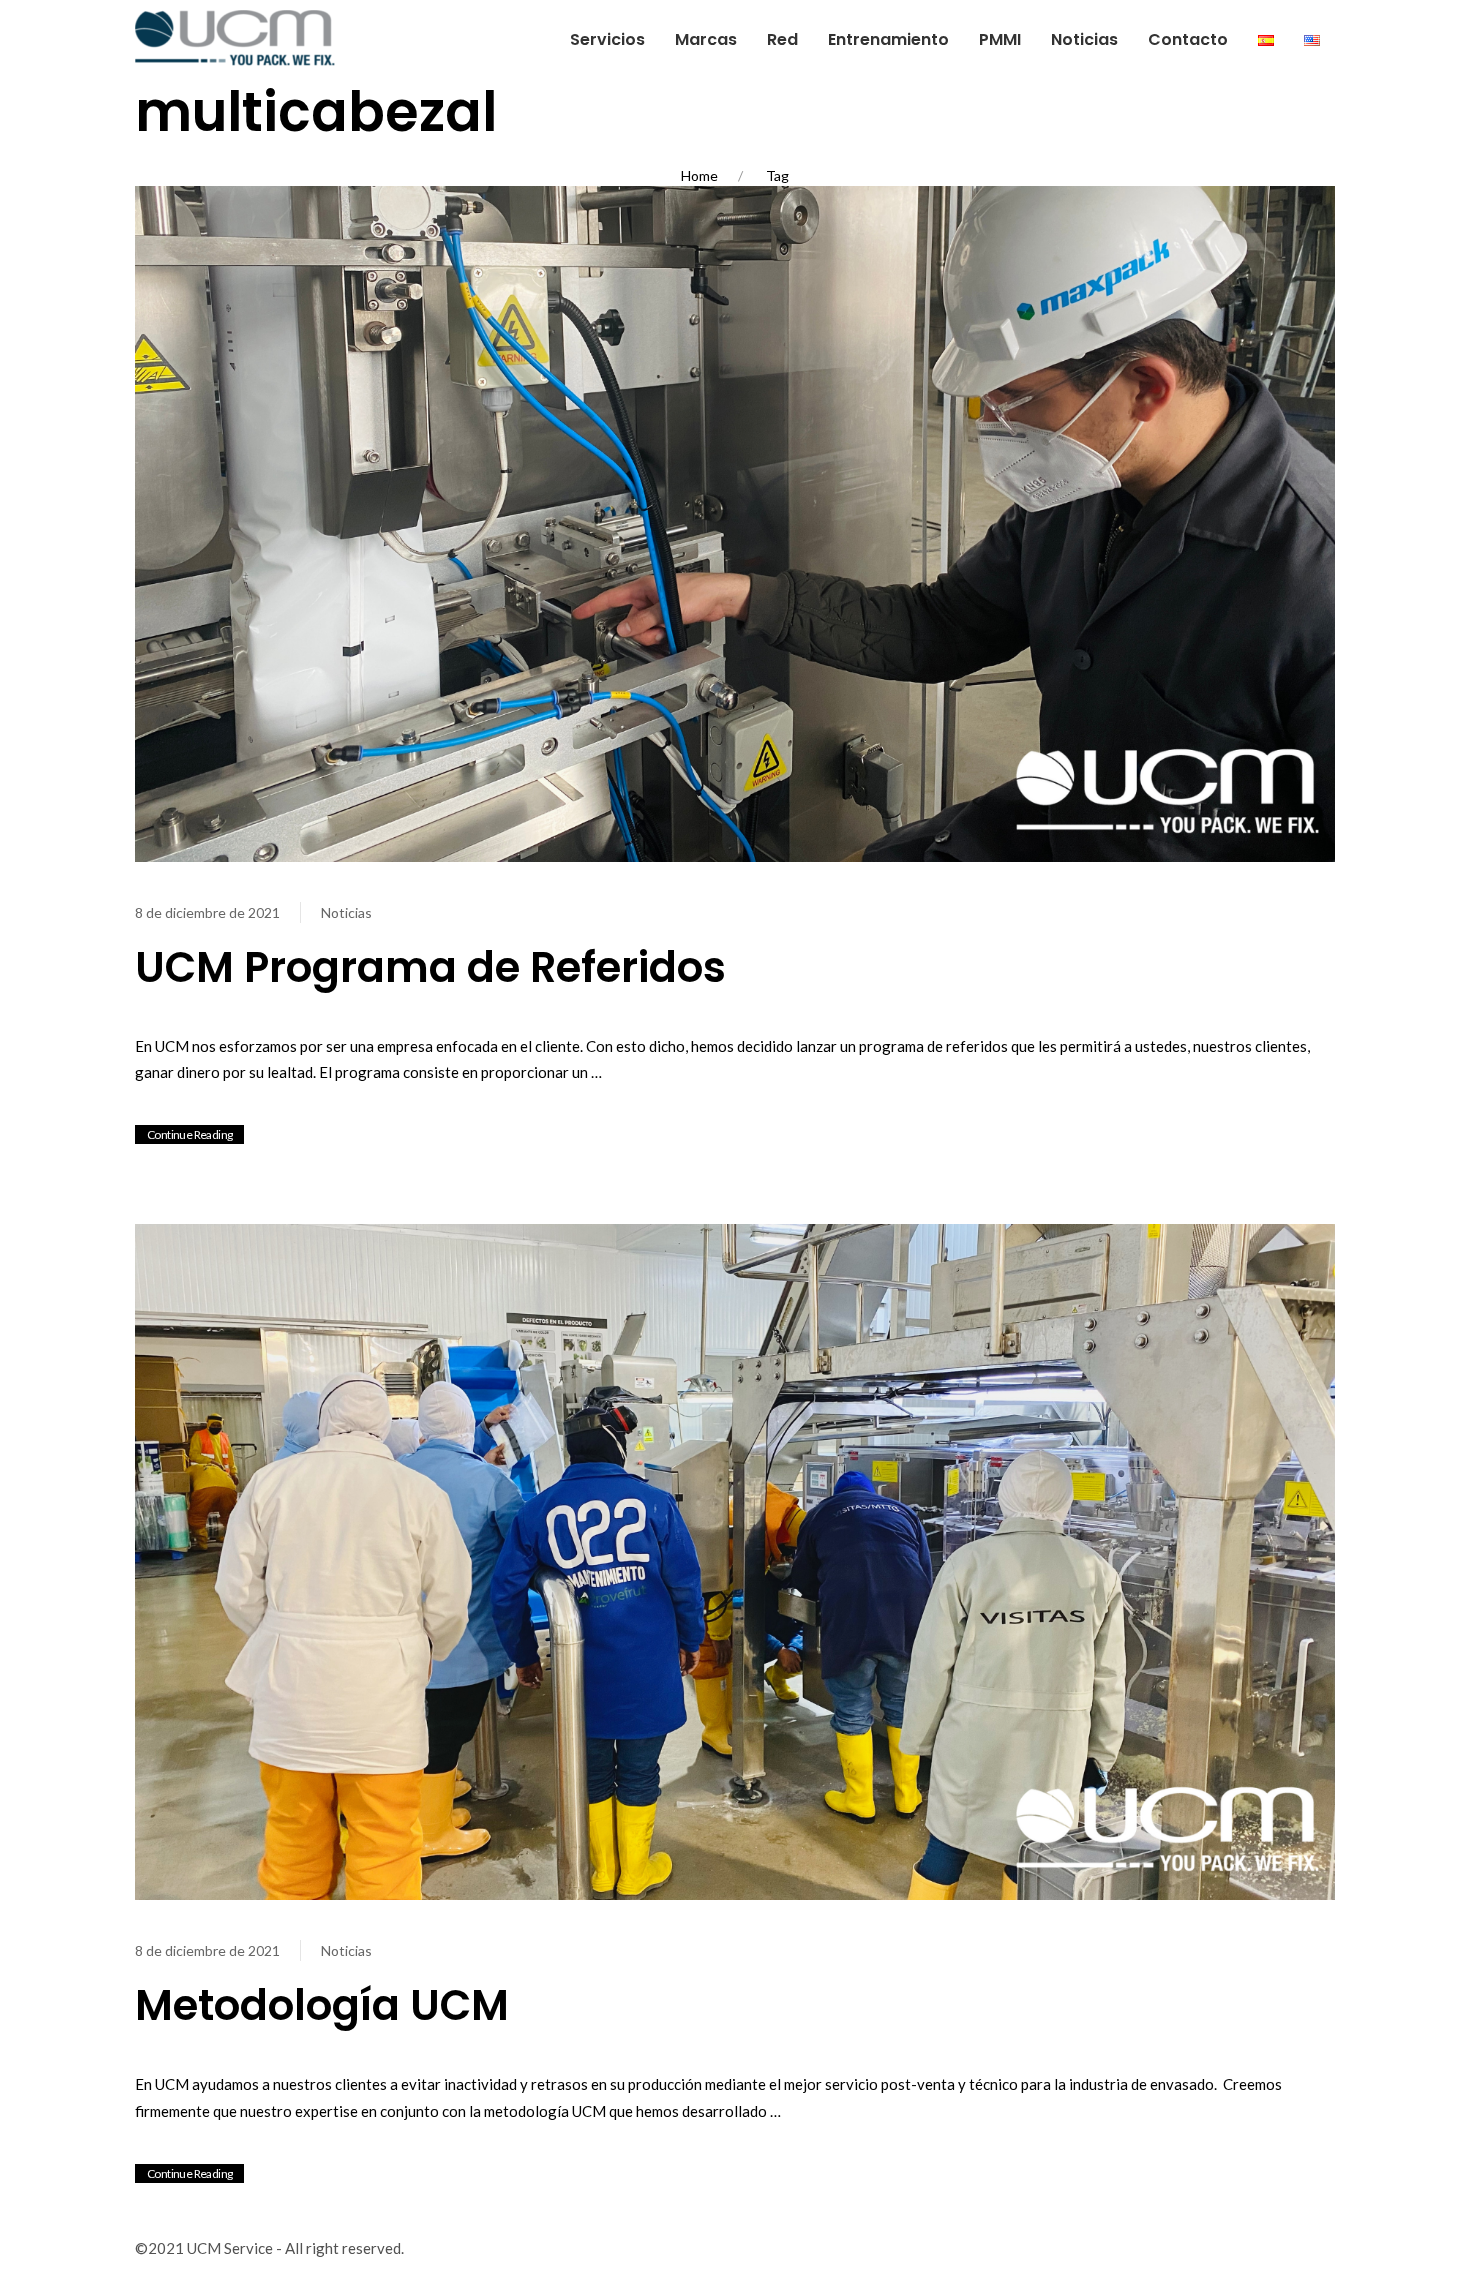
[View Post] (735, 522)
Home (699, 175)
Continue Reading (189, 1134)
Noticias (346, 912)
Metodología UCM (322, 2005)
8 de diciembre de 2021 (207, 912)
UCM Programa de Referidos (430, 967)
